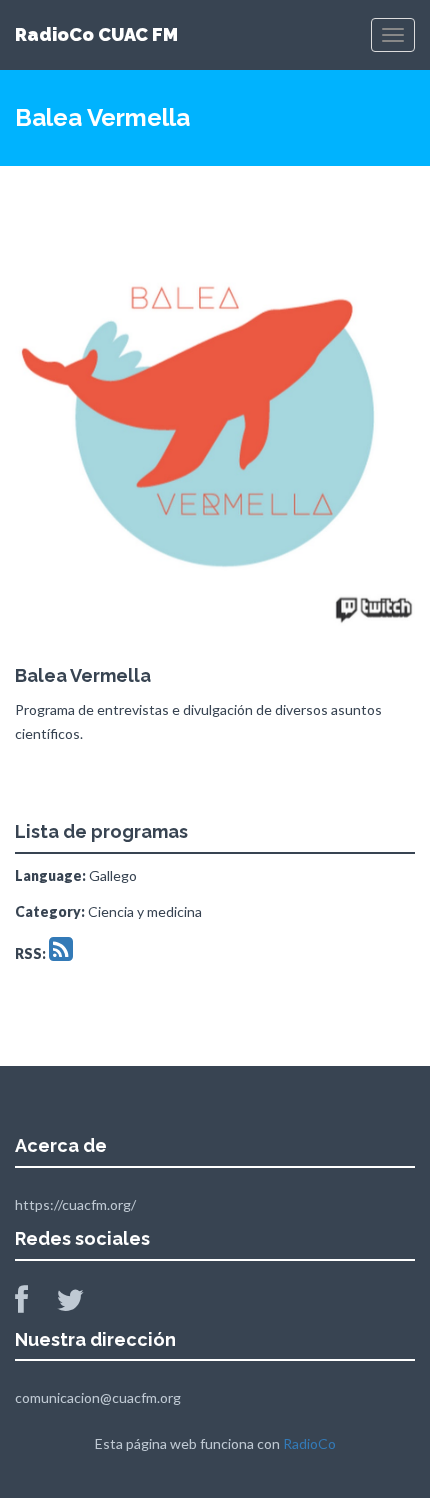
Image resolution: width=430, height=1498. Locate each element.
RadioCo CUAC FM (96, 34)
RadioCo (309, 1443)
